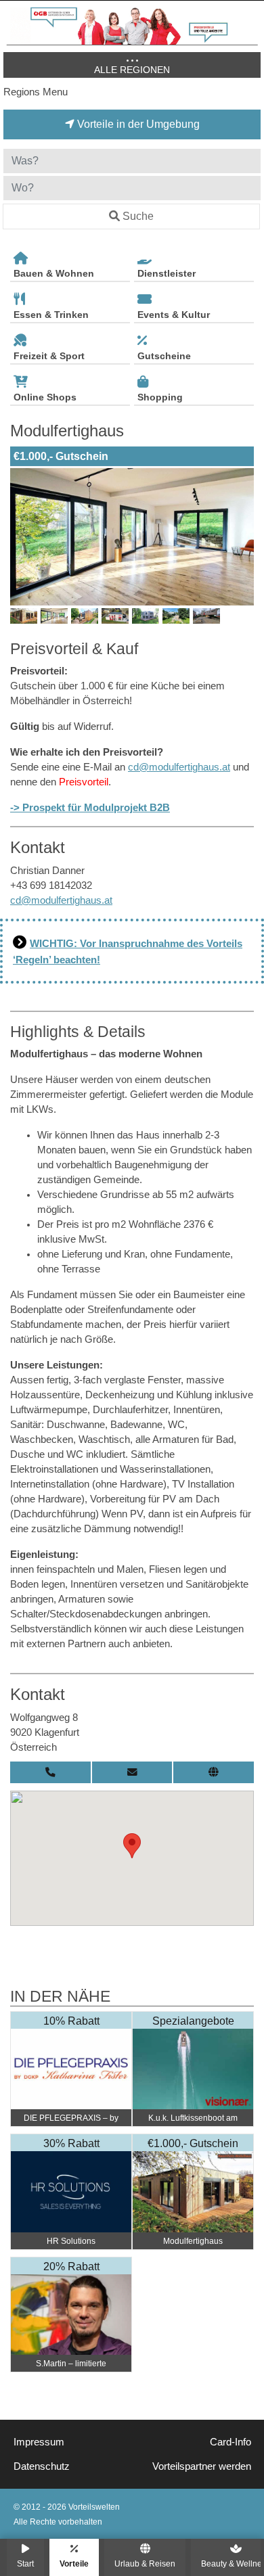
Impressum (39, 2442)
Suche (138, 216)
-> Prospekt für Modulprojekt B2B (90, 808)
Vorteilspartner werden (202, 2466)
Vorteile (74, 2563)
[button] (132, 1846)
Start (25, 2563)
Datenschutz (42, 2466)
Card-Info (230, 2442)
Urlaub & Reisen (145, 2563)
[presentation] (23, 536)
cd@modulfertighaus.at (179, 767)
